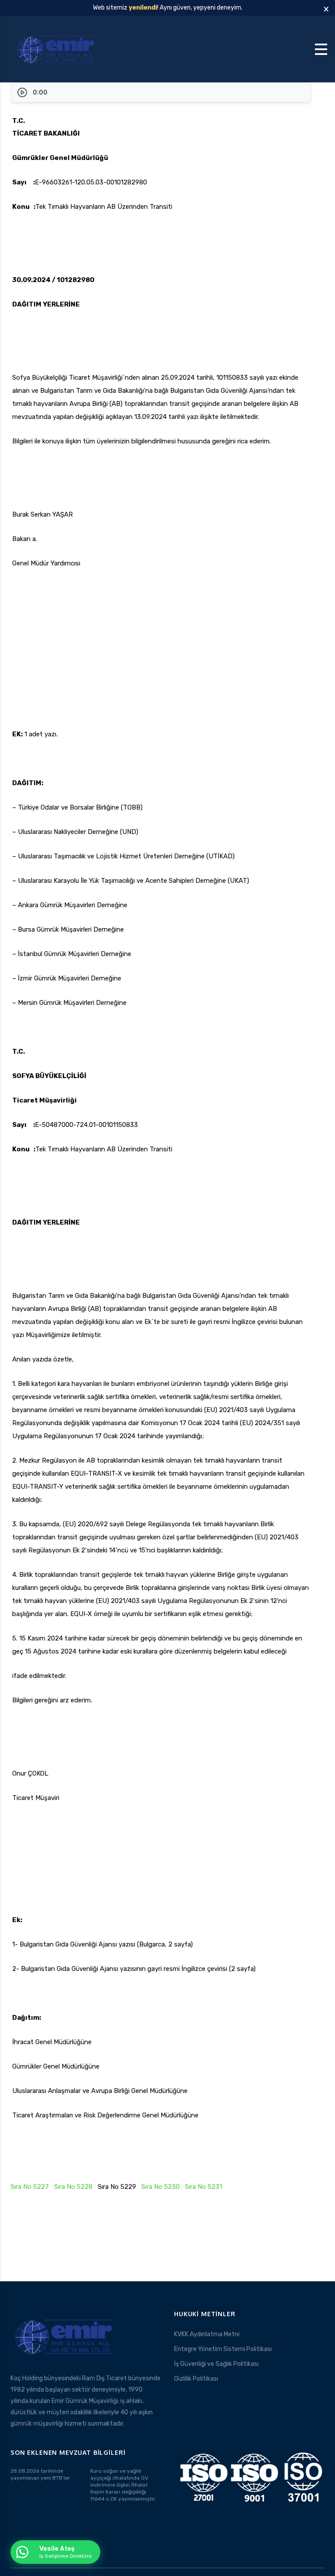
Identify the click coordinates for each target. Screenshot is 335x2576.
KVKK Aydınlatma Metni (207, 2334)
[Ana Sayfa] (57, 49)
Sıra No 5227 (30, 2187)
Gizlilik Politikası (196, 2379)
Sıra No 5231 (203, 2187)
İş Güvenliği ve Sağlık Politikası (216, 2364)
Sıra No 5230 (161, 2187)
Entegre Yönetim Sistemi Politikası (223, 2349)
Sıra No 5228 (73, 2187)
